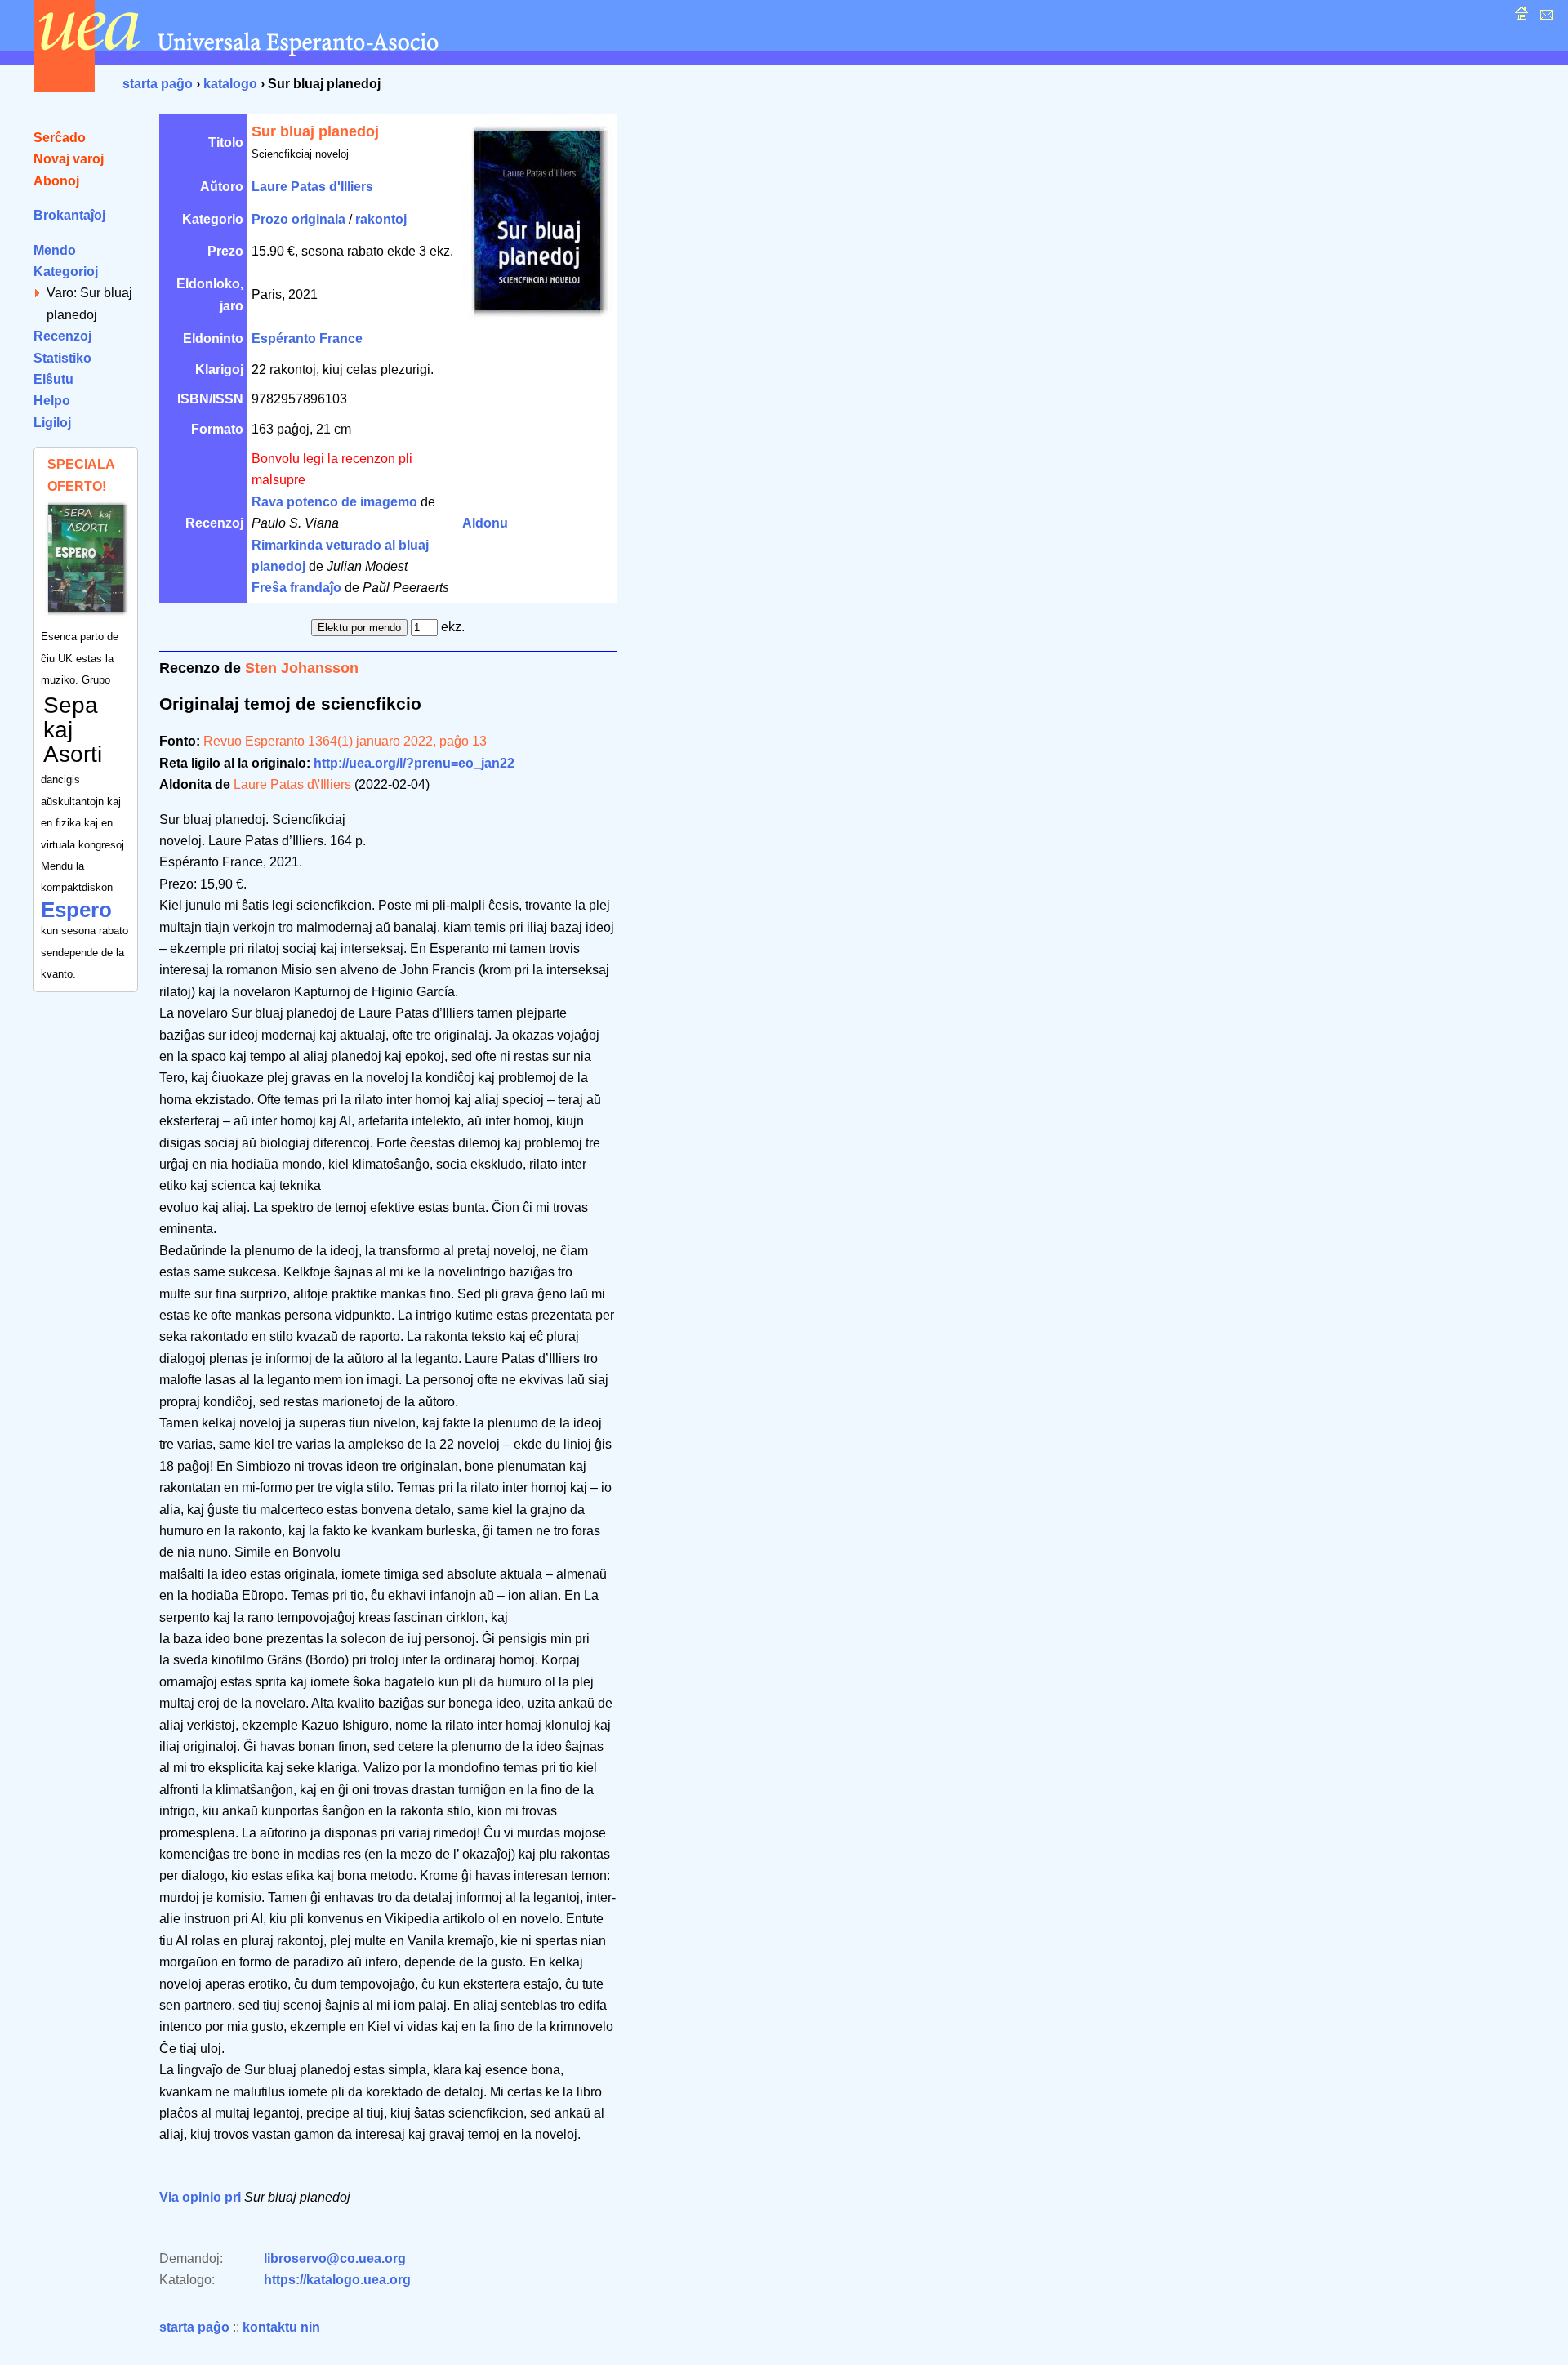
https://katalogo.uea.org (337, 2280)
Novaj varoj (69, 159)
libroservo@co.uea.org (335, 2258)
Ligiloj (52, 423)
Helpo (52, 401)
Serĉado (60, 138)
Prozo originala (298, 219)
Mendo (55, 250)
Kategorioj (66, 272)
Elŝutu (53, 379)
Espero (76, 910)
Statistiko (62, 358)
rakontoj (381, 219)
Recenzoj (62, 336)
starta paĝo (158, 84)
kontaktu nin (281, 2327)
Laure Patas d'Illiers (312, 187)
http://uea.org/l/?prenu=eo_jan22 (414, 763)
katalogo (230, 84)
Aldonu (485, 523)
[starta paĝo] (1519, 18)
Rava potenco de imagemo (334, 502)
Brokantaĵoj (69, 215)
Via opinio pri (200, 2197)
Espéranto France (307, 338)
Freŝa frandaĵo (296, 588)
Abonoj (56, 181)
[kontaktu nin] (1545, 18)
